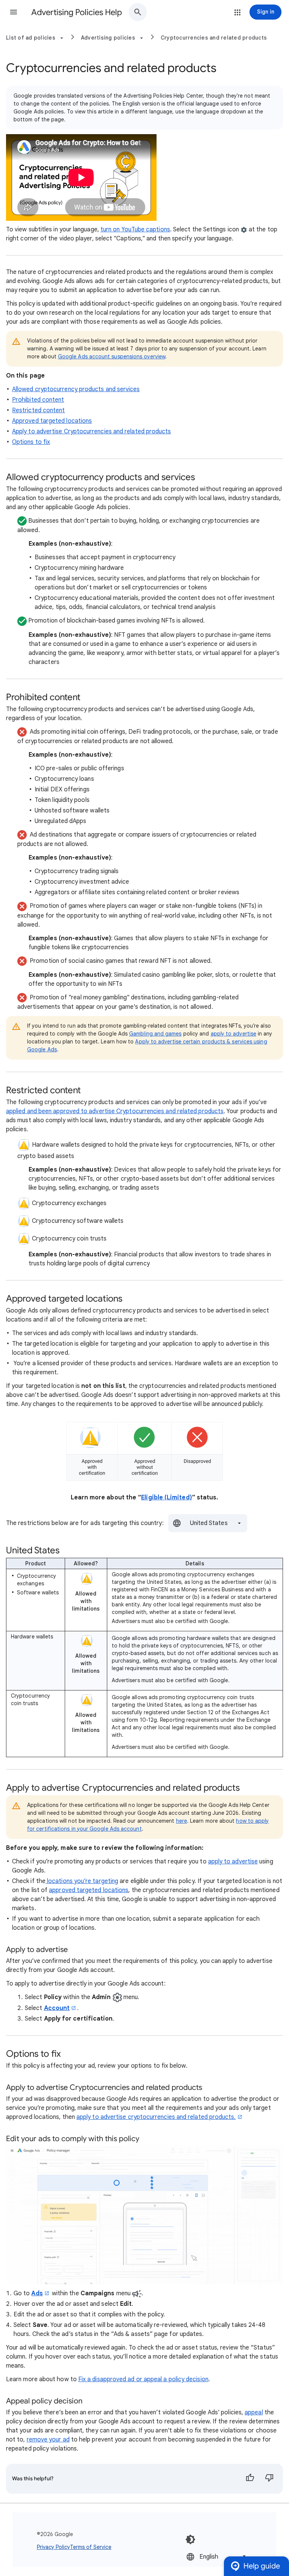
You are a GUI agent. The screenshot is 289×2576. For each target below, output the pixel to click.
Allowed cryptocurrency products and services (76, 389)
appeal (254, 2412)
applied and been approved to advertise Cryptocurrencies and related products (115, 1111)
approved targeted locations (89, 1890)
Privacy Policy (53, 2547)
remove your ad (48, 2440)
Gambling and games (155, 1034)
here (182, 1821)
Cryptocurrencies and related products (214, 38)
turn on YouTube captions (135, 229)
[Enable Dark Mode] (190, 2539)
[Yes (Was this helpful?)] (250, 2479)
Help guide (262, 2566)
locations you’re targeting (82, 1881)
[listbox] (208, 1523)
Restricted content (38, 410)
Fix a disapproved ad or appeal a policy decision (143, 2379)
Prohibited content (38, 400)
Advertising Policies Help (77, 12)
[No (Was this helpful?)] (269, 2479)
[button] (14, 12)
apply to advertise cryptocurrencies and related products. (156, 2117)
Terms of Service (91, 2547)
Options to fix (31, 442)
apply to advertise (233, 1034)
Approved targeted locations (52, 421)
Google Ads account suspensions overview (112, 356)
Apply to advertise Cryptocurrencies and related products (91, 431)
